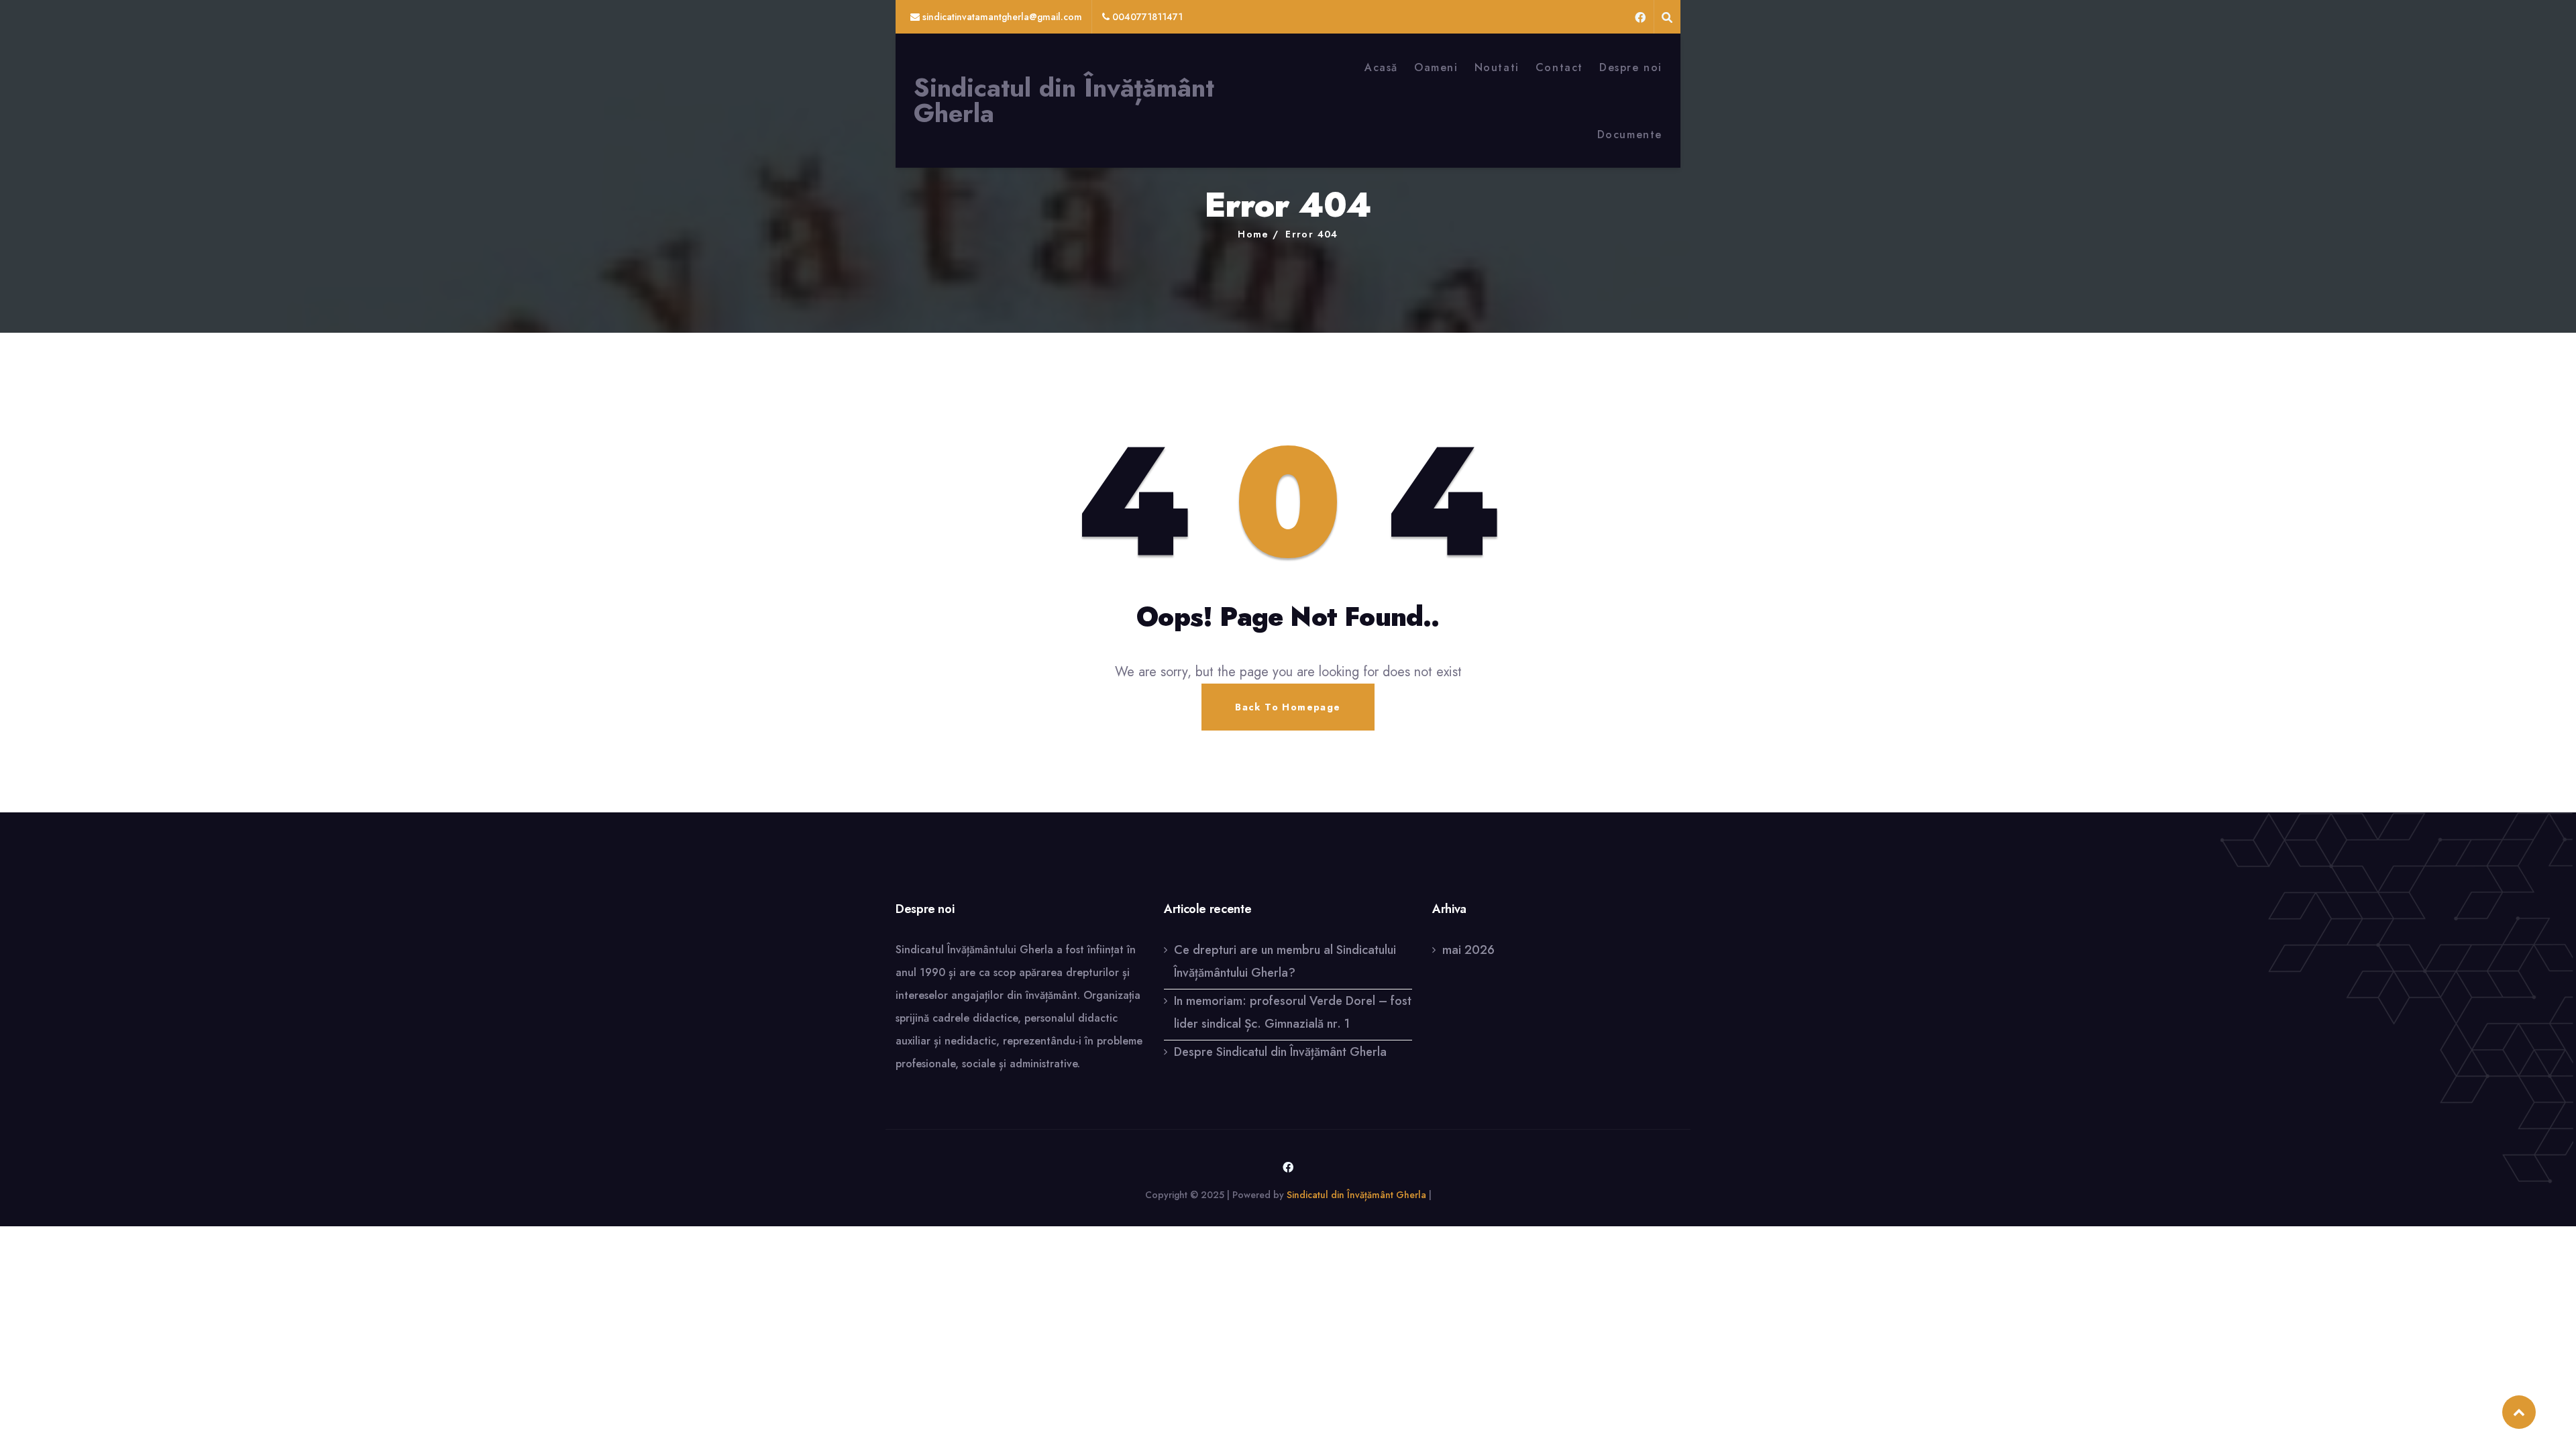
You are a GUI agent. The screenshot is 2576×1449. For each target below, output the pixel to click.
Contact (1559, 67)
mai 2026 (1468, 950)
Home (1253, 234)
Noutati (1497, 67)
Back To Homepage (1288, 707)
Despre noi (1631, 67)
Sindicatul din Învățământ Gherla (1064, 101)
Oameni (1436, 67)
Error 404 (1312, 234)
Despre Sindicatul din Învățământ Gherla (1280, 1052)
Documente (1630, 135)
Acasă (1381, 67)
